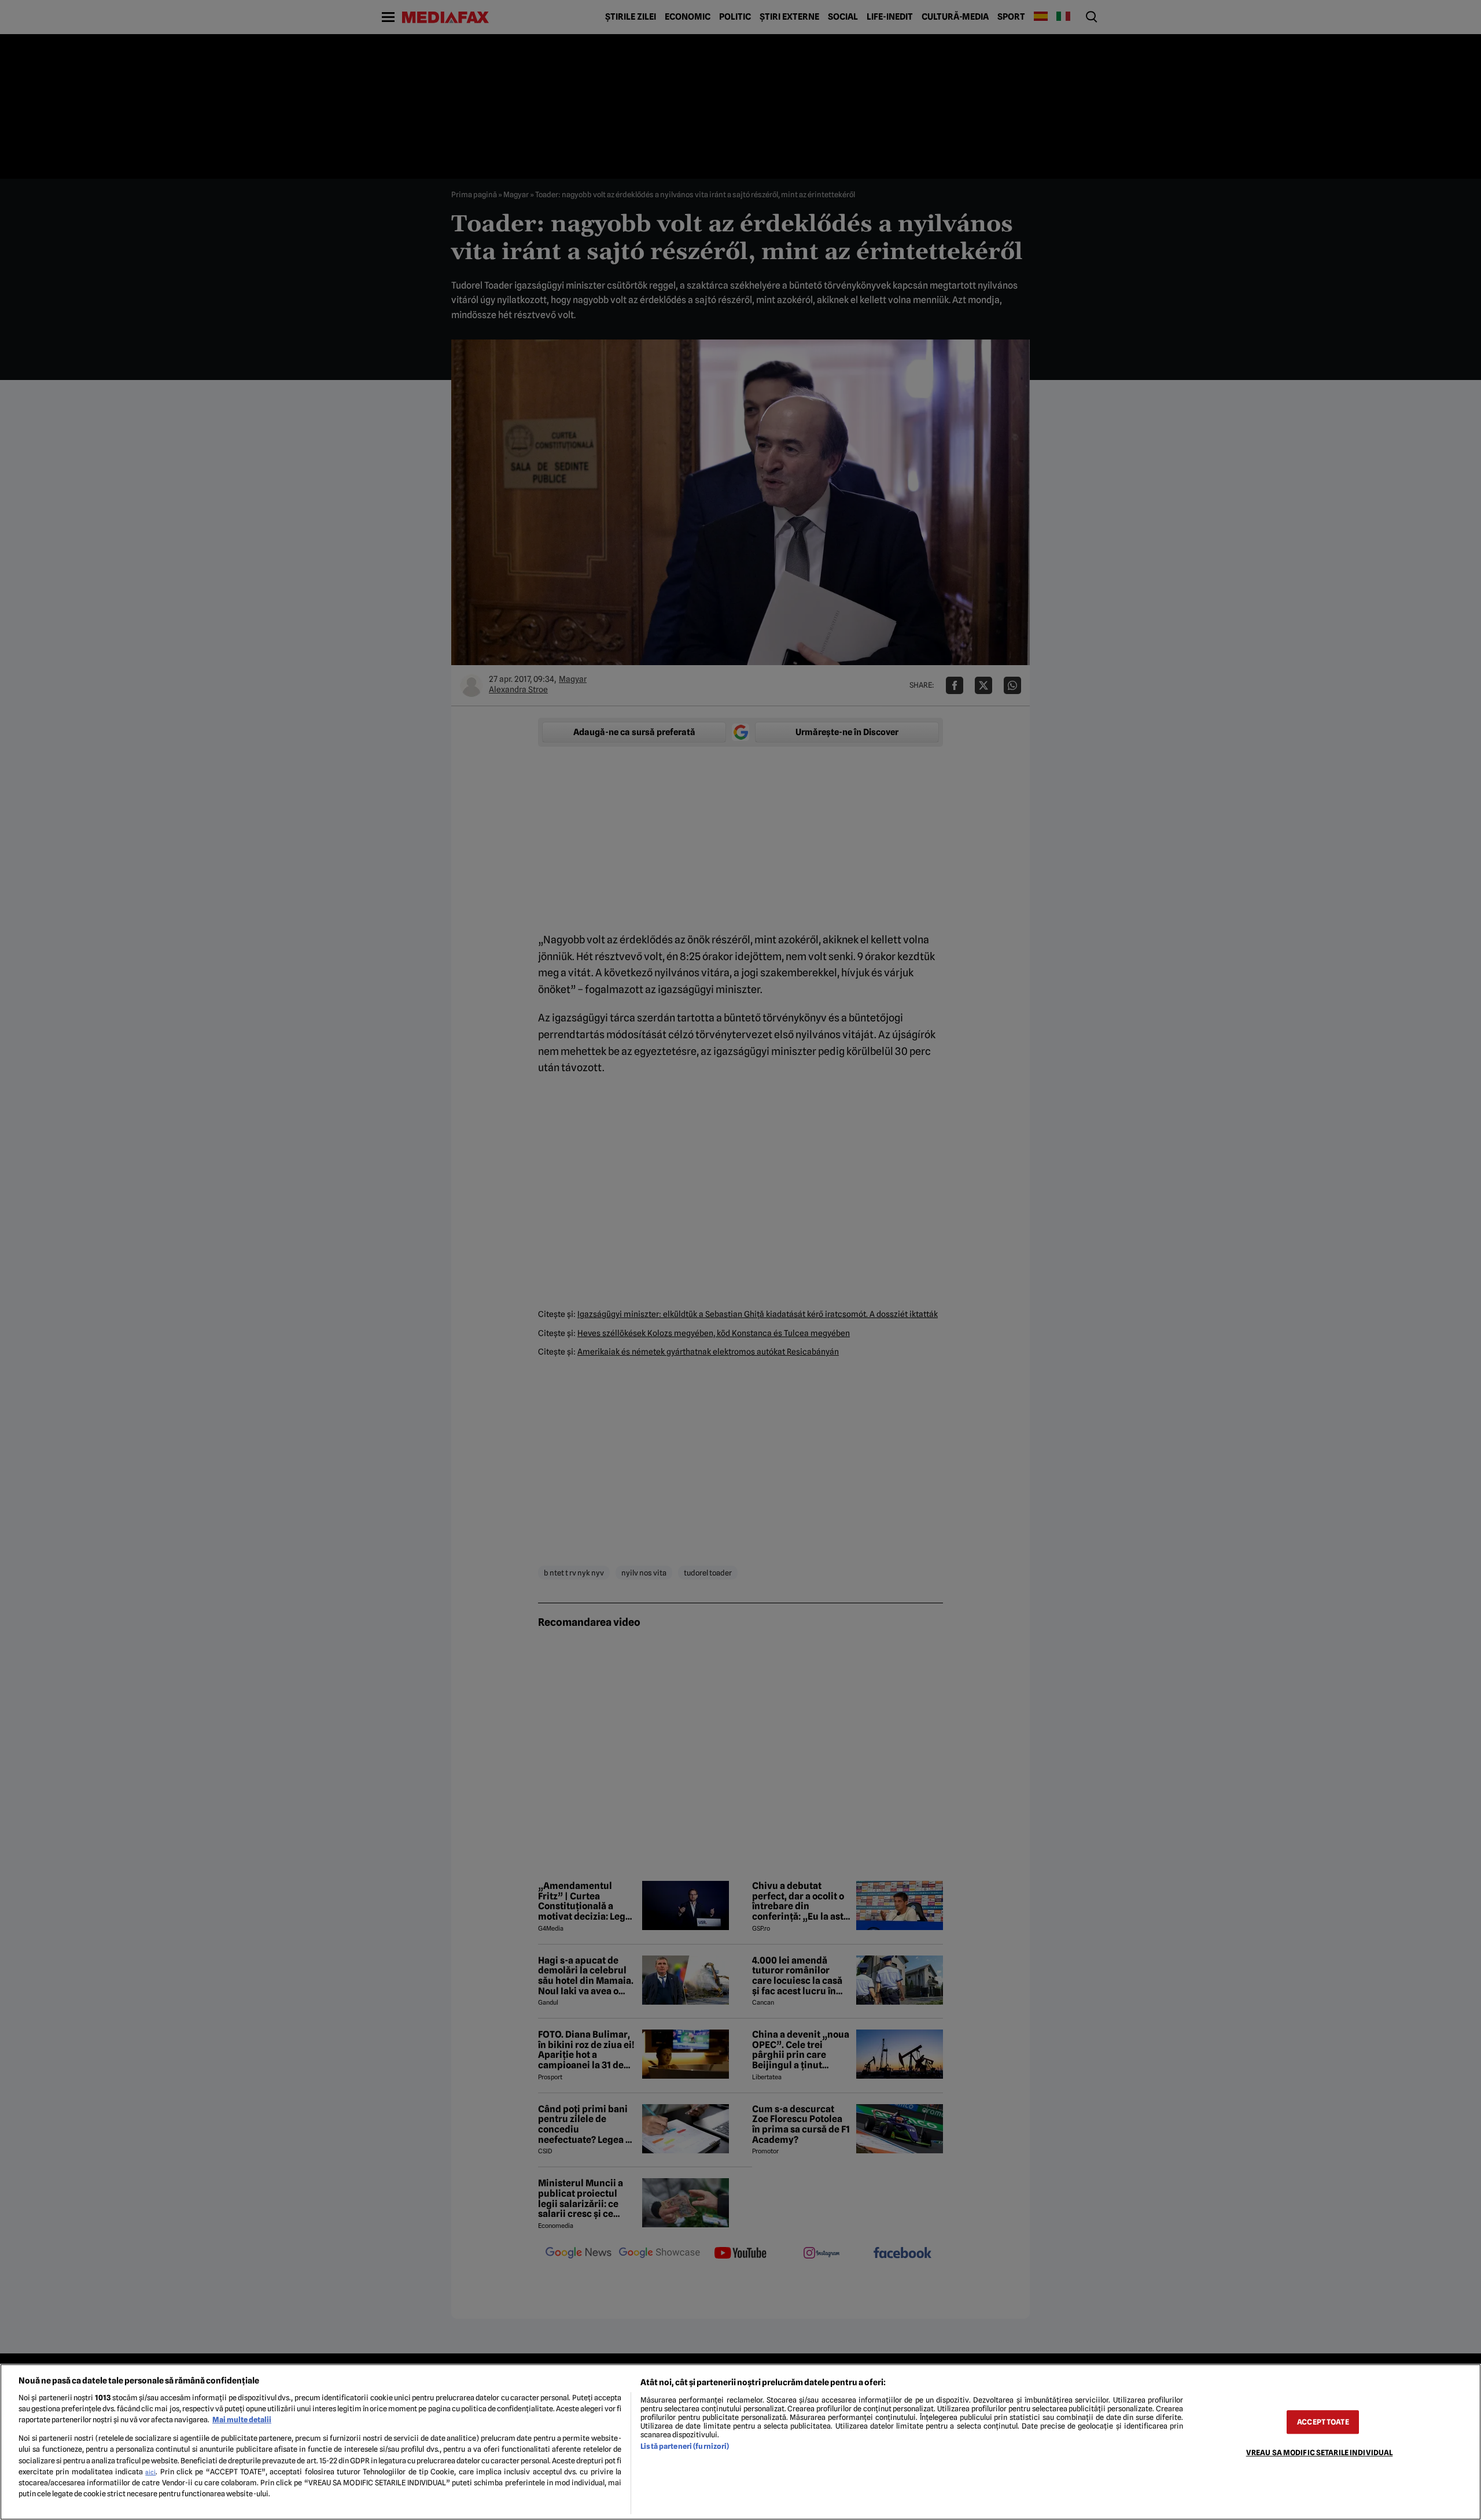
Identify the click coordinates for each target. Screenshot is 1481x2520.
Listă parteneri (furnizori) (685, 2446)
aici (150, 2472)
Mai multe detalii (242, 2420)
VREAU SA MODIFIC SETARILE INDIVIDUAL (1320, 2453)
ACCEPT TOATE (1323, 2422)
